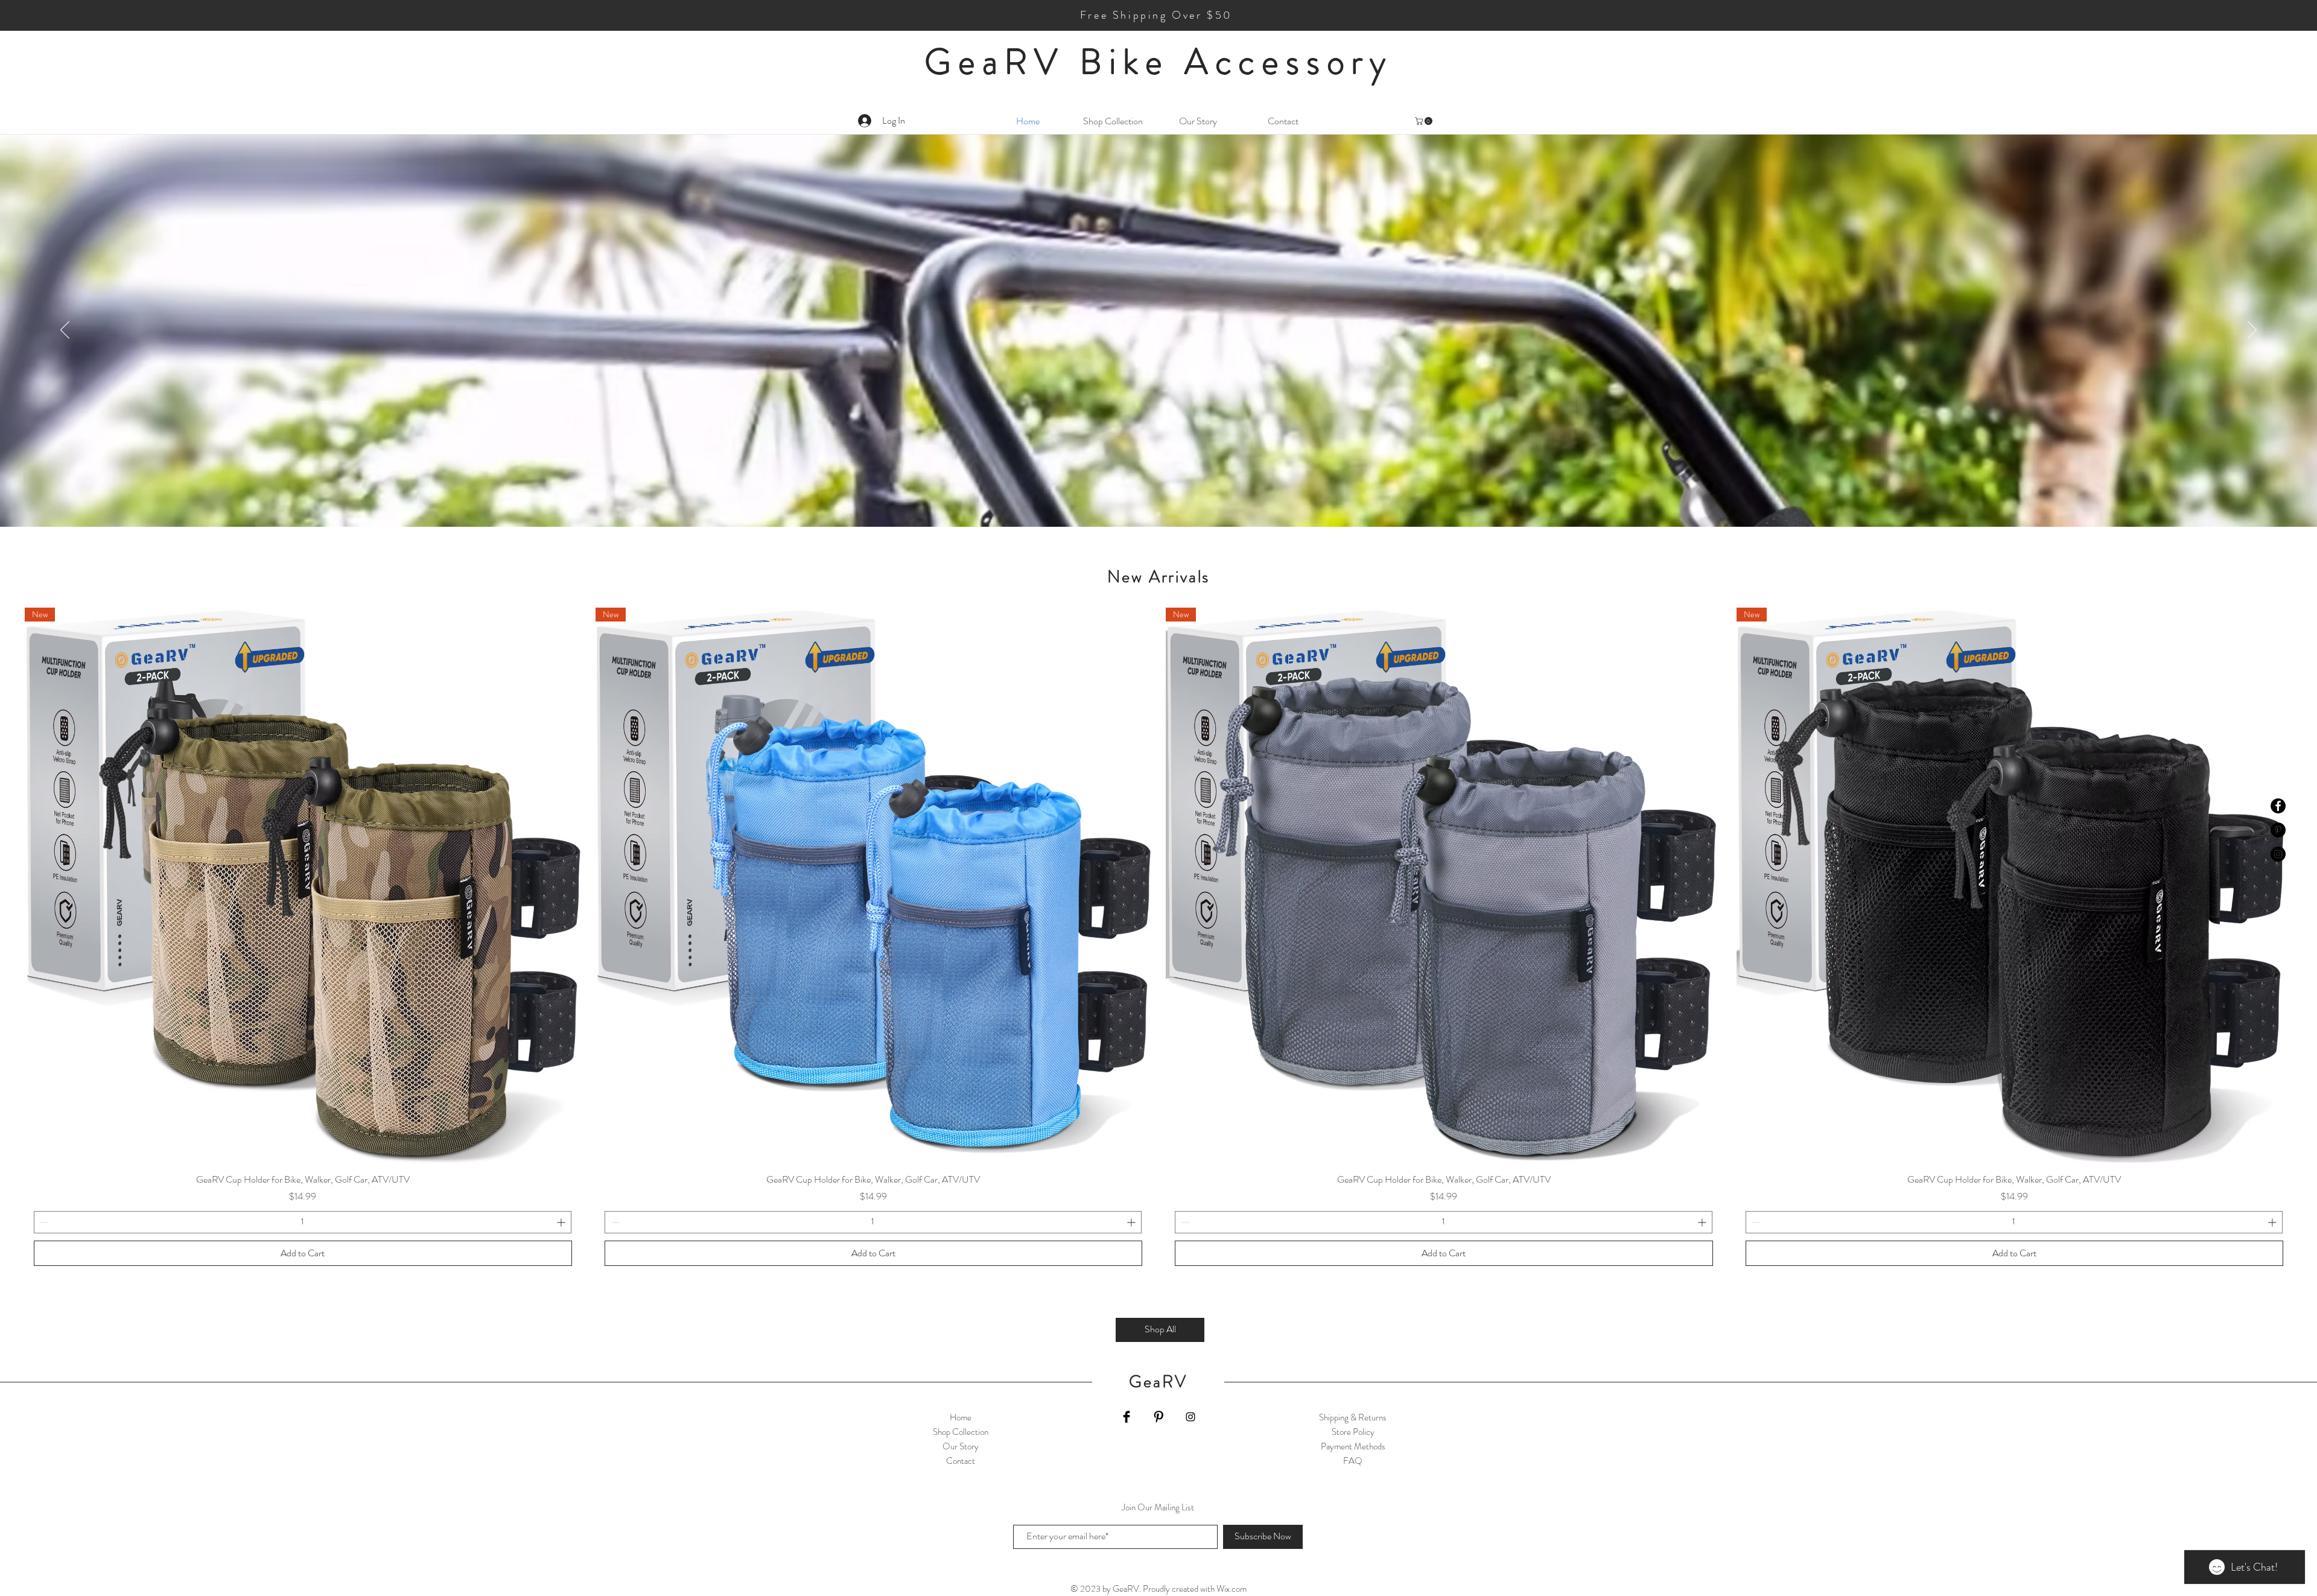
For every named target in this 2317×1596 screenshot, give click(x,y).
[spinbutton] (303, 1222)
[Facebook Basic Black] (1127, 1417)
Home (961, 1417)
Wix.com (1232, 1589)
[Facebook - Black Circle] (2278, 806)
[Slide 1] (1158, 514)
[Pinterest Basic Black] (1158, 1417)
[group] (1158, 941)
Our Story (961, 1446)
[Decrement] (43, 1222)
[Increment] (562, 1222)
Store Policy (1353, 1432)
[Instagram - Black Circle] (2278, 854)
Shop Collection (961, 1432)
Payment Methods (1353, 1446)
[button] (1425, 121)
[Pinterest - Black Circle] (2278, 830)
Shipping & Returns (1353, 1417)
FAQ (1353, 1461)
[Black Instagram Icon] (1190, 1417)
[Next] (2252, 331)
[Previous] (65, 331)
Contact (961, 1461)
